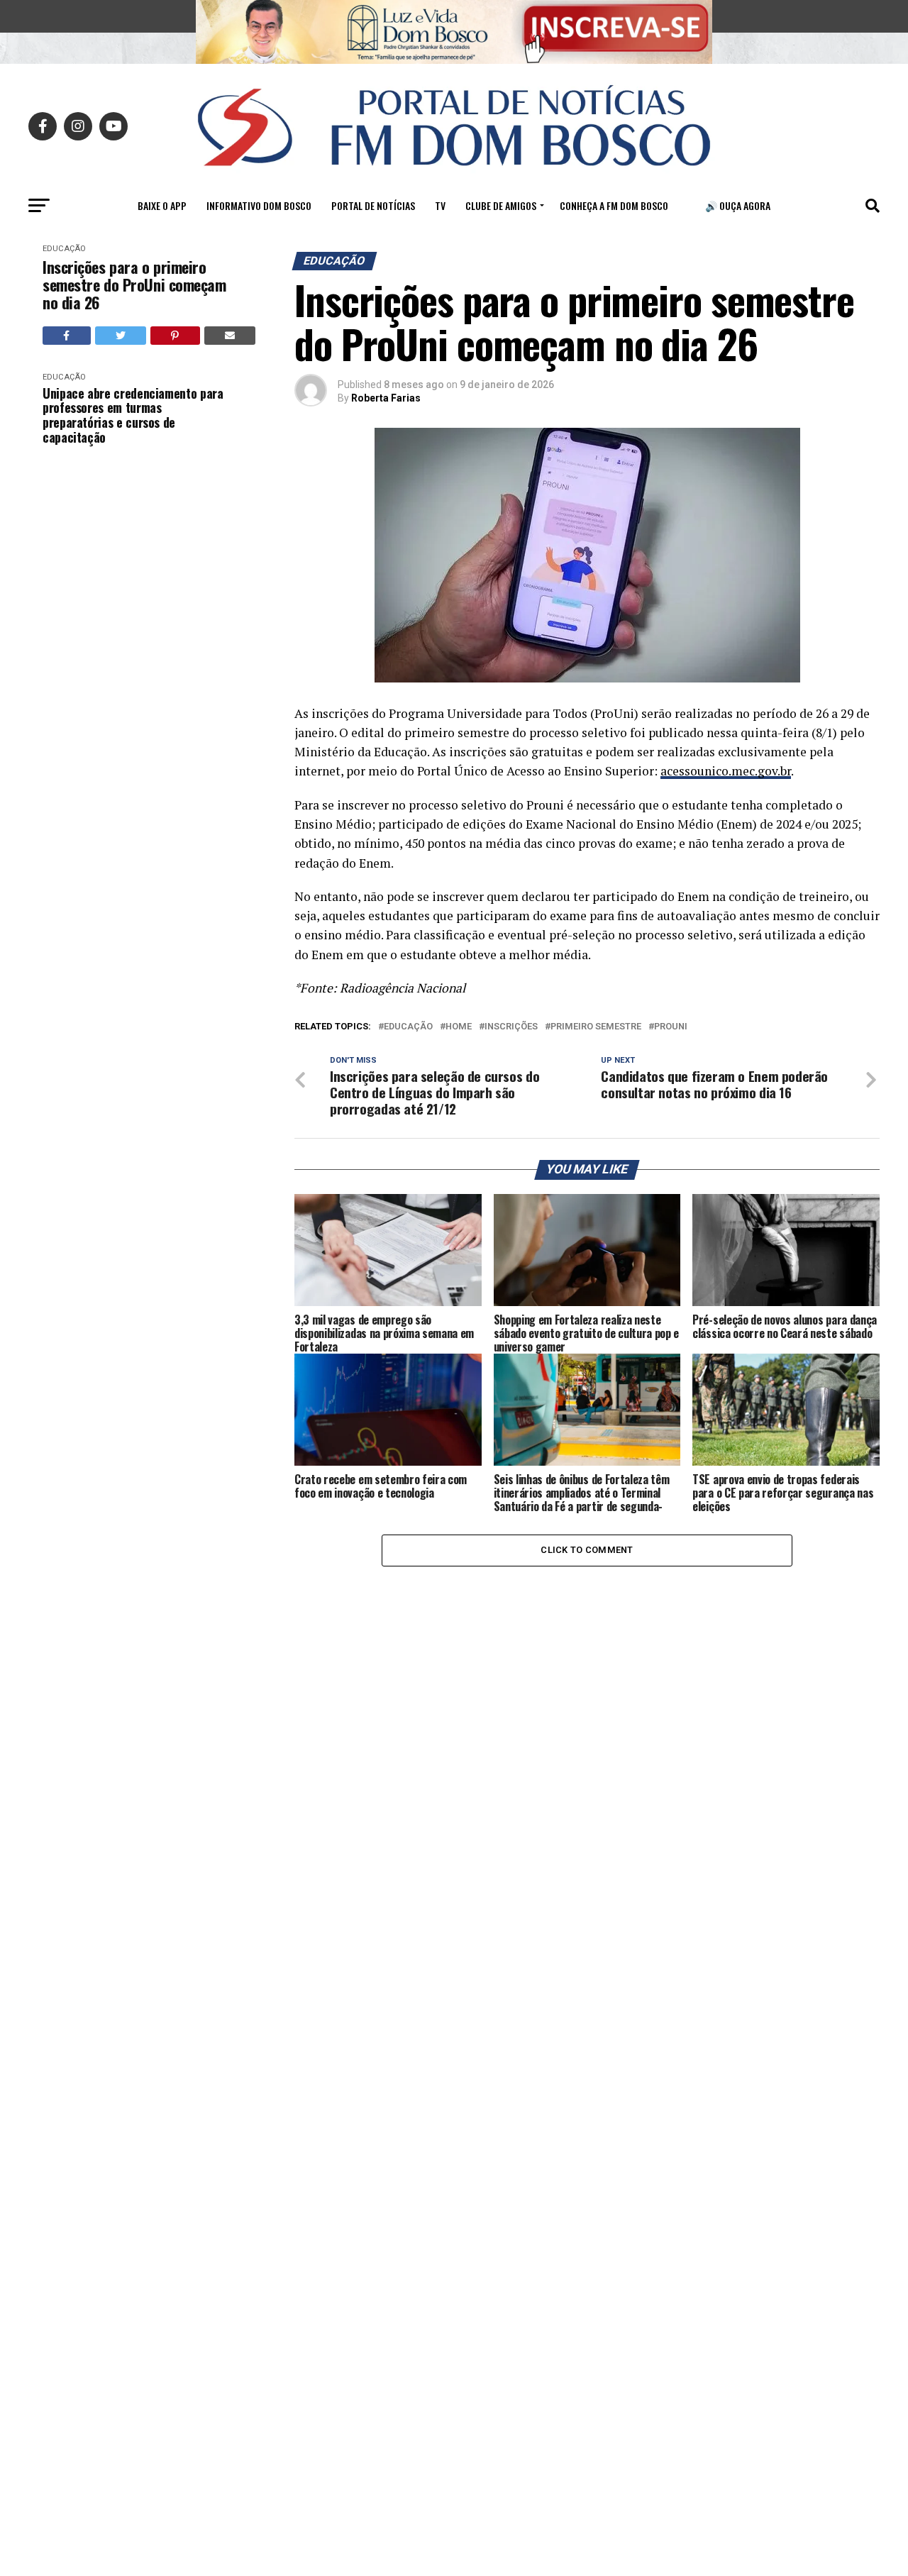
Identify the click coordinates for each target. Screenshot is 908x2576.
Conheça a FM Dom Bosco (614, 205)
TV (440, 205)
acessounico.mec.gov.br (726, 771)
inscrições (511, 1027)
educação (408, 1027)
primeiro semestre (596, 1027)
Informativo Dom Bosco (259, 205)
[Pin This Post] (175, 336)
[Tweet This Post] (121, 336)
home (459, 1027)
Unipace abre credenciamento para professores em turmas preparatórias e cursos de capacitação (133, 415)
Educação (64, 249)
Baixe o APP (162, 205)
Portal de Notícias (373, 205)
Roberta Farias (386, 398)
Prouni (671, 1027)
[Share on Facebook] (67, 336)
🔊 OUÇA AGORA (738, 205)
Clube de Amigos (501, 205)
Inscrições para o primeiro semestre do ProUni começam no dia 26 (134, 285)
